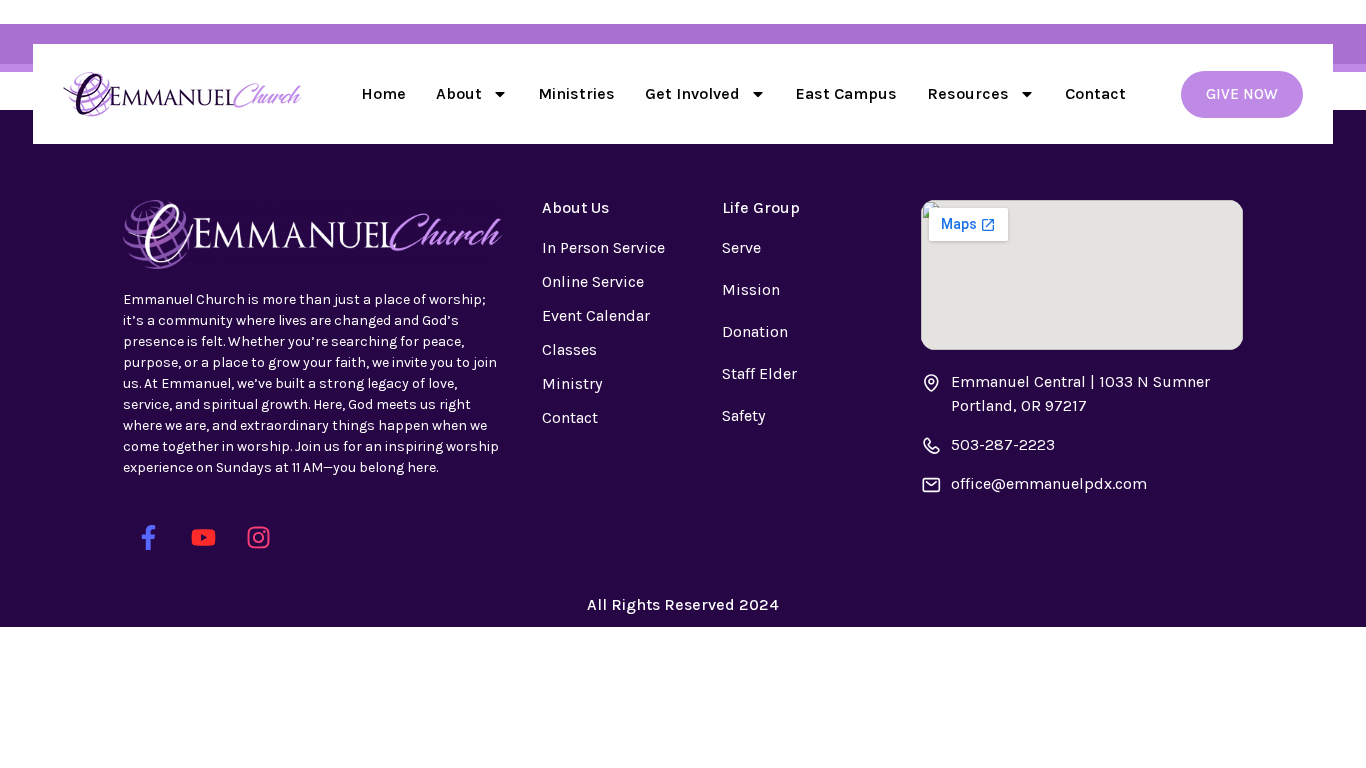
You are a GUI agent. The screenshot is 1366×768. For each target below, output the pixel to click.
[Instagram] (258, 538)
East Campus (846, 93)
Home (383, 93)
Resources (968, 93)
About (459, 93)
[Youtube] (203, 538)
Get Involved (692, 93)
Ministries (576, 93)
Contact (1095, 93)
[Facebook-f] (148, 538)
